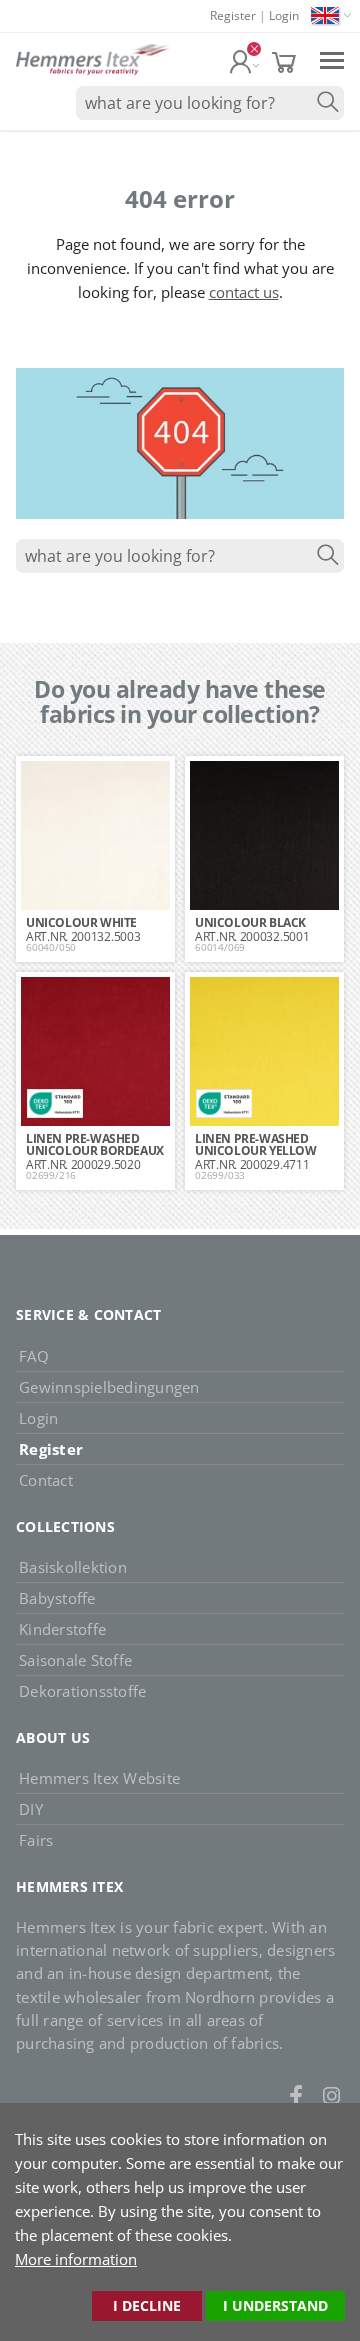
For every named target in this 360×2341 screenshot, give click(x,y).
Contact (46, 1480)
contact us (244, 292)
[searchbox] (210, 103)
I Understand (275, 2305)
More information (76, 2259)
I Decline (147, 2305)
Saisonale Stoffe (75, 1660)
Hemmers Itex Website (99, 1778)
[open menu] (332, 59)
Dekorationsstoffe (82, 1691)
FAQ (34, 1356)
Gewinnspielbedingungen (109, 1387)
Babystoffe (57, 1598)
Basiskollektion (73, 1567)
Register (233, 15)
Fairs (36, 1840)
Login (284, 15)
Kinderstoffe (62, 1629)
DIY (31, 1809)
